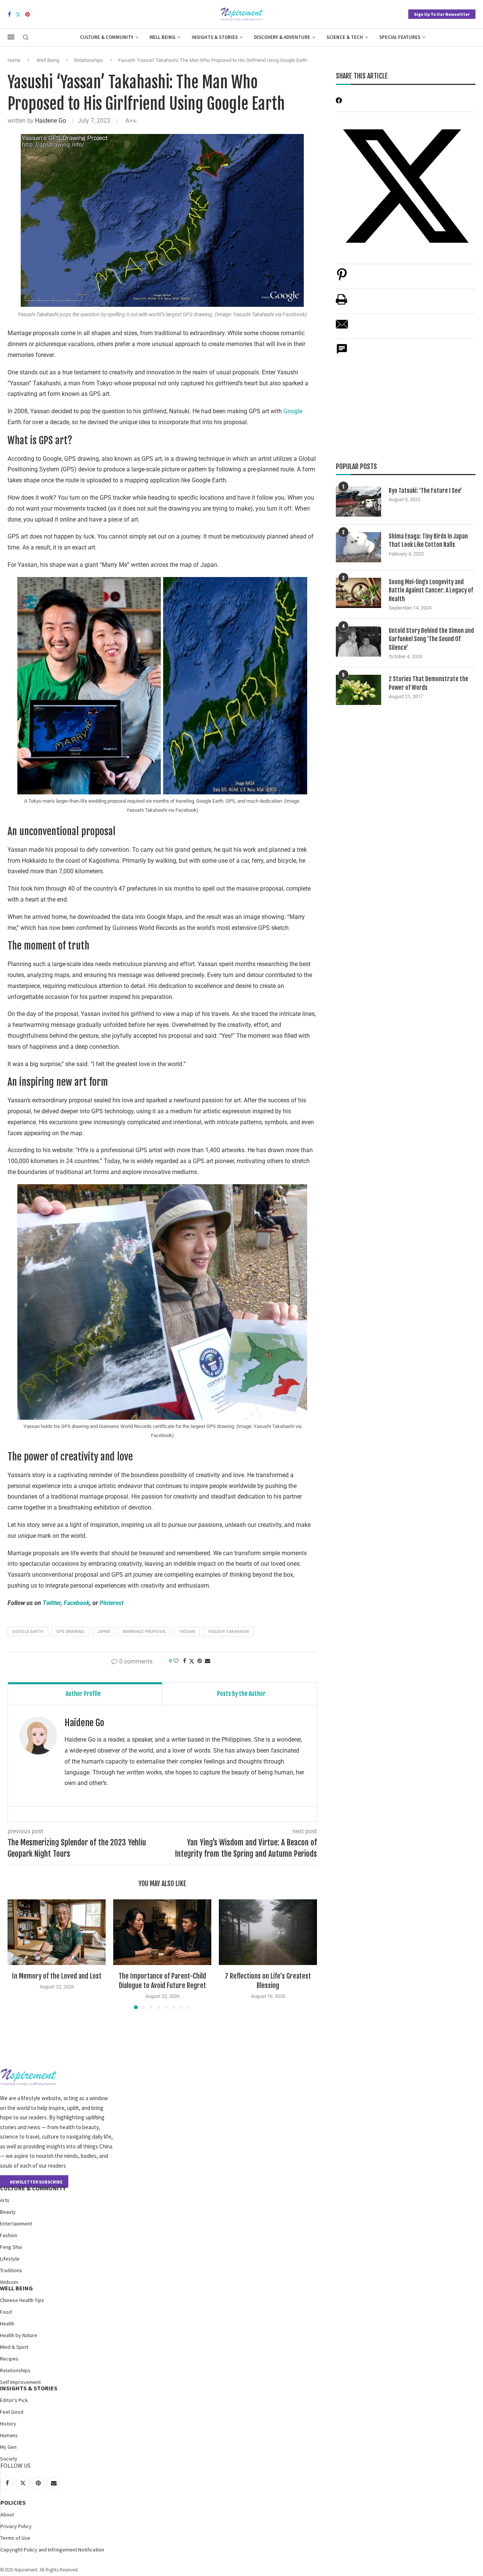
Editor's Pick (14, 2400)
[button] (18, 1954)
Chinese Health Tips (22, 2300)
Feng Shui (11, 2247)
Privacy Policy (16, 2526)
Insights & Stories (215, 37)
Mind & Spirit (14, 2347)
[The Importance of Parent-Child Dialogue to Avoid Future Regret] (162, 1932)
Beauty (8, 2212)
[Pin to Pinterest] (200, 1661)
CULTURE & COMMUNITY (33, 2188)
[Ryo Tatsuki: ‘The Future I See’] (358, 502)
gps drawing (70, 1632)
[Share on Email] (342, 328)
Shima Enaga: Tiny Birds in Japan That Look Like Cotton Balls (428, 540)
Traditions (11, 2270)
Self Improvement (20, 2382)
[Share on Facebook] (185, 1661)
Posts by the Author (241, 1694)
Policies (13, 2502)
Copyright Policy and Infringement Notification (52, 2550)
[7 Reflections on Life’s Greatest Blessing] (268, 1932)
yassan (187, 1632)
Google (293, 411)
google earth (28, 1632)
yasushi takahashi (228, 1632)
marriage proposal (145, 1632)
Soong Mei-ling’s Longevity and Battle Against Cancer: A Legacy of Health (431, 590)
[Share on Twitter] (192, 1661)
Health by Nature (19, 2335)
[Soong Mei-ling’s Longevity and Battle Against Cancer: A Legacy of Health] (358, 593)
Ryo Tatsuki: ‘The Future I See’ (425, 491)
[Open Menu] (11, 37)
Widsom (9, 2282)
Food (6, 2312)
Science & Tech (345, 37)
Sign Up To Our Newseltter (442, 14)
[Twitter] (18, 14)
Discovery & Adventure (282, 37)
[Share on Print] (341, 303)
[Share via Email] (208, 1661)
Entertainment (16, 2224)
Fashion (9, 2235)
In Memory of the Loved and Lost (57, 1976)
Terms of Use (15, 2538)
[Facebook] (9, 14)
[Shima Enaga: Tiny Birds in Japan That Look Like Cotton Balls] (358, 547)
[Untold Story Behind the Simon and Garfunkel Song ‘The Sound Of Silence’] (358, 642)
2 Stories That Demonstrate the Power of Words (428, 683)
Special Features (400, 37)
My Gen (8, 2447)
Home (14, 60)
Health (7, 2324)
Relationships (88, 60)
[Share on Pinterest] (342, 278)
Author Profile (83, 1694)
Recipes (9, 2359)
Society (9, 2459)
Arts (5, 2200)
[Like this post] (176, 1661)
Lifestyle (10, 2259)
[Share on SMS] (342, 353)
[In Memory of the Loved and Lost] (57, 1932)
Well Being (162, 37)
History (8, 2424)
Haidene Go (51, 121)
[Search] (26, 38)
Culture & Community (107, 37)
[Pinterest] (28, 14)
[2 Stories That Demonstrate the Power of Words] (358, 690)
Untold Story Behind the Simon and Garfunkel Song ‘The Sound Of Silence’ (431, 639)
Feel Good (12, 2412)
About (7, 2514)
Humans (9, 2435)
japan (104, 1632)
